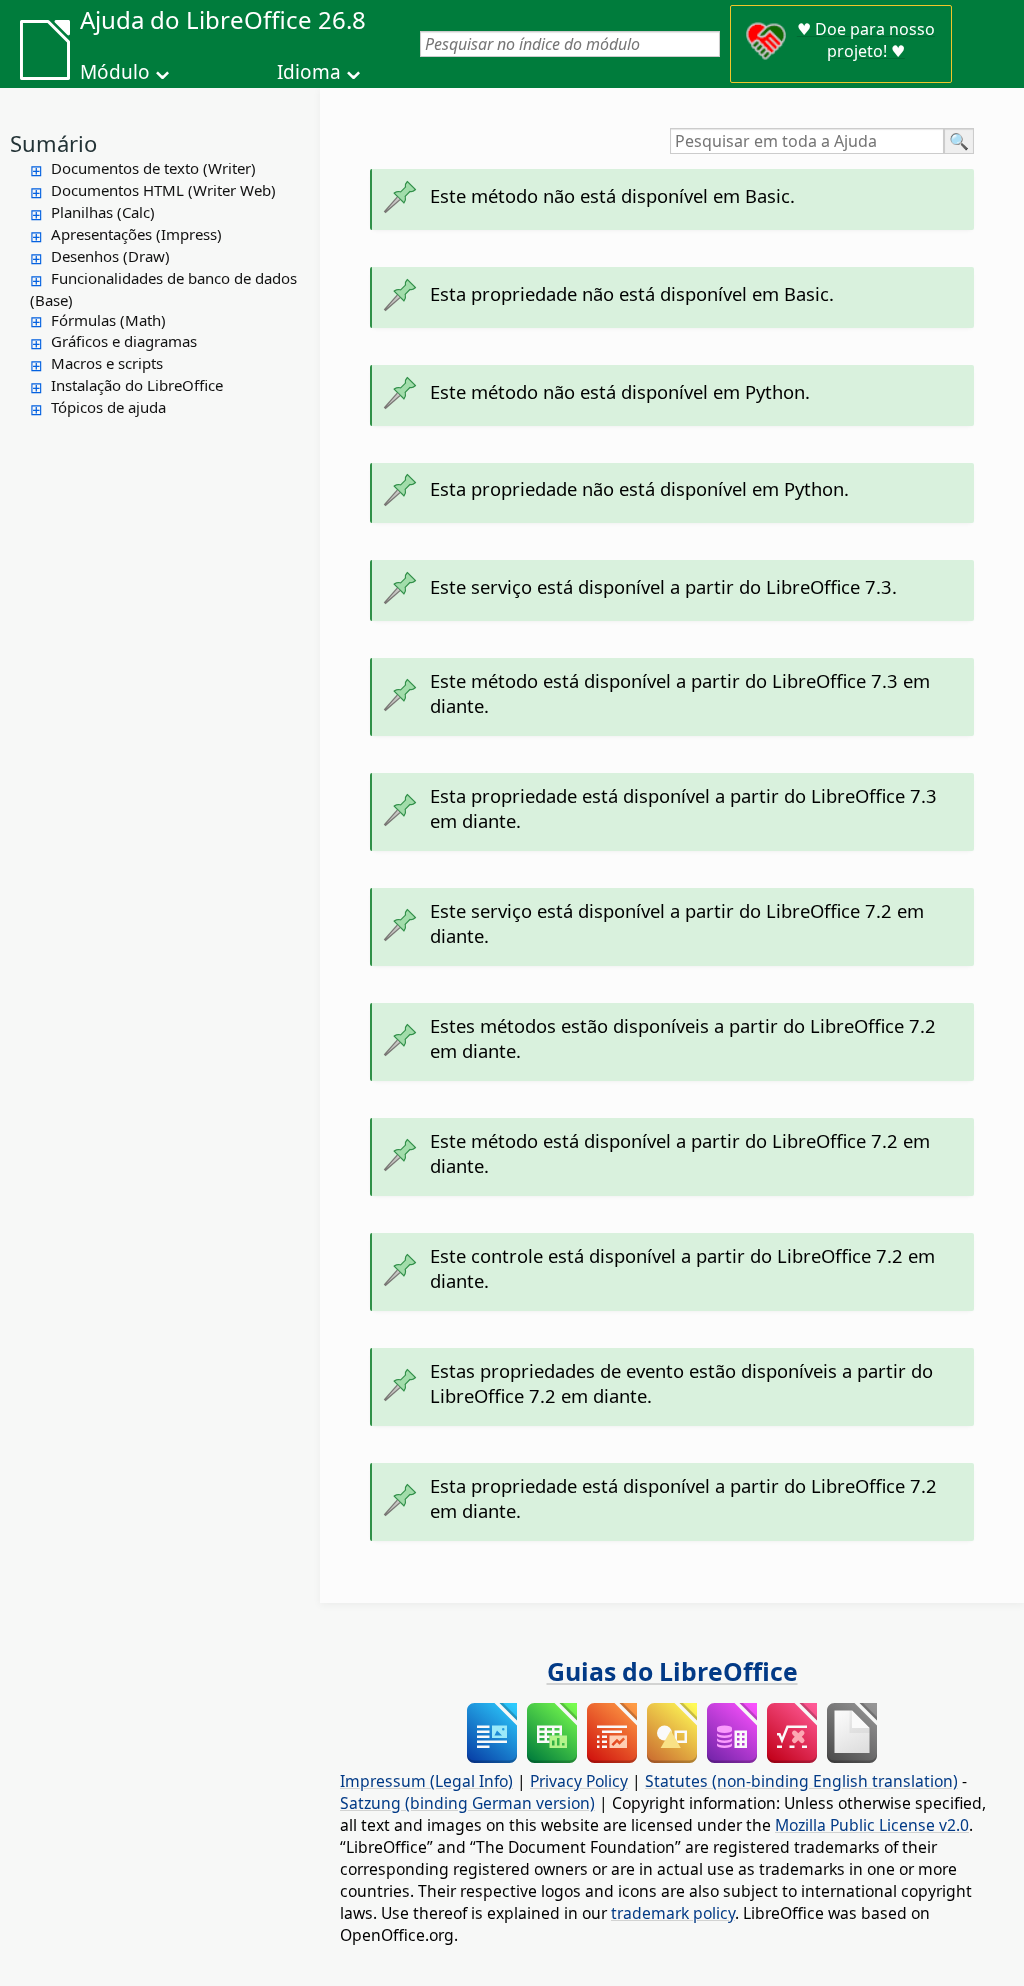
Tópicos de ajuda (108, 407)
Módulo (115, 72)
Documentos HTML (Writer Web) (163, 190)
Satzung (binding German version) (467, 1803)
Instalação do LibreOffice (137, 385)
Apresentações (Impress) (136, 234)
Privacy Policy (579, 1781)
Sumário (53, 143)
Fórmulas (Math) (108, 320)
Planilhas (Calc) (103, 212)
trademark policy (673, 1913)
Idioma (309, 72)
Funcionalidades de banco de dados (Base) (163, 289)
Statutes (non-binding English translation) (801, 1781)
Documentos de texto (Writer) (153, 168)
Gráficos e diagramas (124, 341)
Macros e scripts (107, 363)
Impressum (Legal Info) (426, 1781)
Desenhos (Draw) (110, 256)
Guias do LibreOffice (672, 1671)
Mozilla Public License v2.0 (872, 1825)
